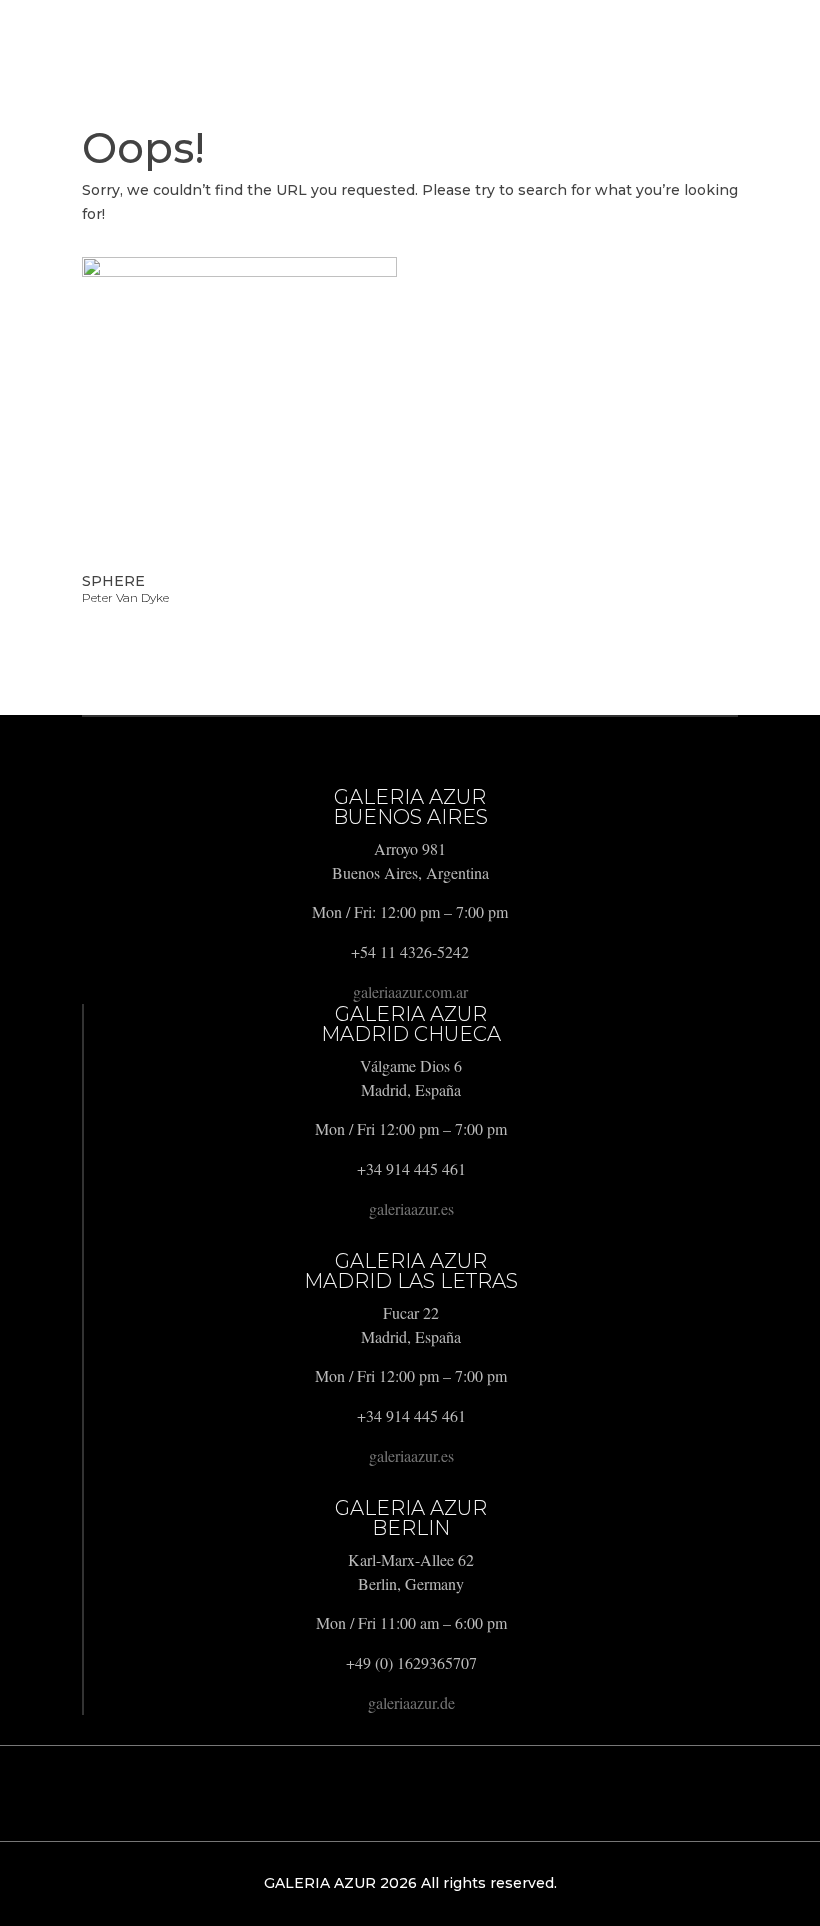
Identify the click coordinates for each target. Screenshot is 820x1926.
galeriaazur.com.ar (410, 991)
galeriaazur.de (411, 1702)
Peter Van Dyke (125, 597)
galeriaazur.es (411, 1208)
